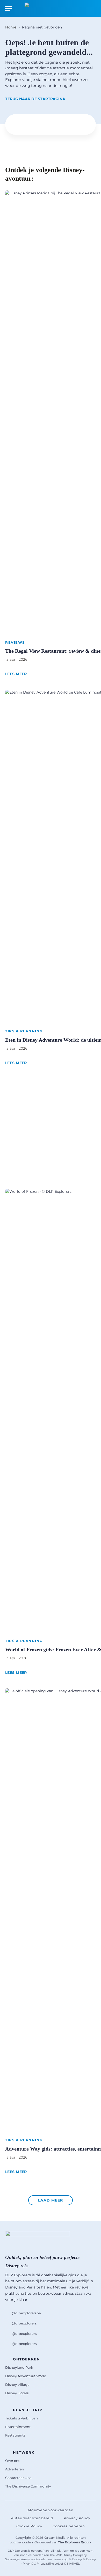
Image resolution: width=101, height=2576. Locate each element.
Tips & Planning (24, 1031)
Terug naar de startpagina (35, 99)
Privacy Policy (77, 2518)
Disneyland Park (19, 2367)
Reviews (15, 642)
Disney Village (17, 2384)
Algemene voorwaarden (51, 2510)
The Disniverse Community (28, 2486)
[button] (51, 2200)
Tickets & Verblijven (21, 2418)
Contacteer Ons (18, 2478)
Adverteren (15, 2469)
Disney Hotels (17, 2393)
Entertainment (18, 2427)
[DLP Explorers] (51, 8)
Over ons (13, 2461)
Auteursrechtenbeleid (32, 2518)
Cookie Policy (29, 2526)
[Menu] (9, 8)
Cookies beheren (69, 2526)
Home (11, 27)
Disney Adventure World (26, 2376)
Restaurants (15, 2435)
